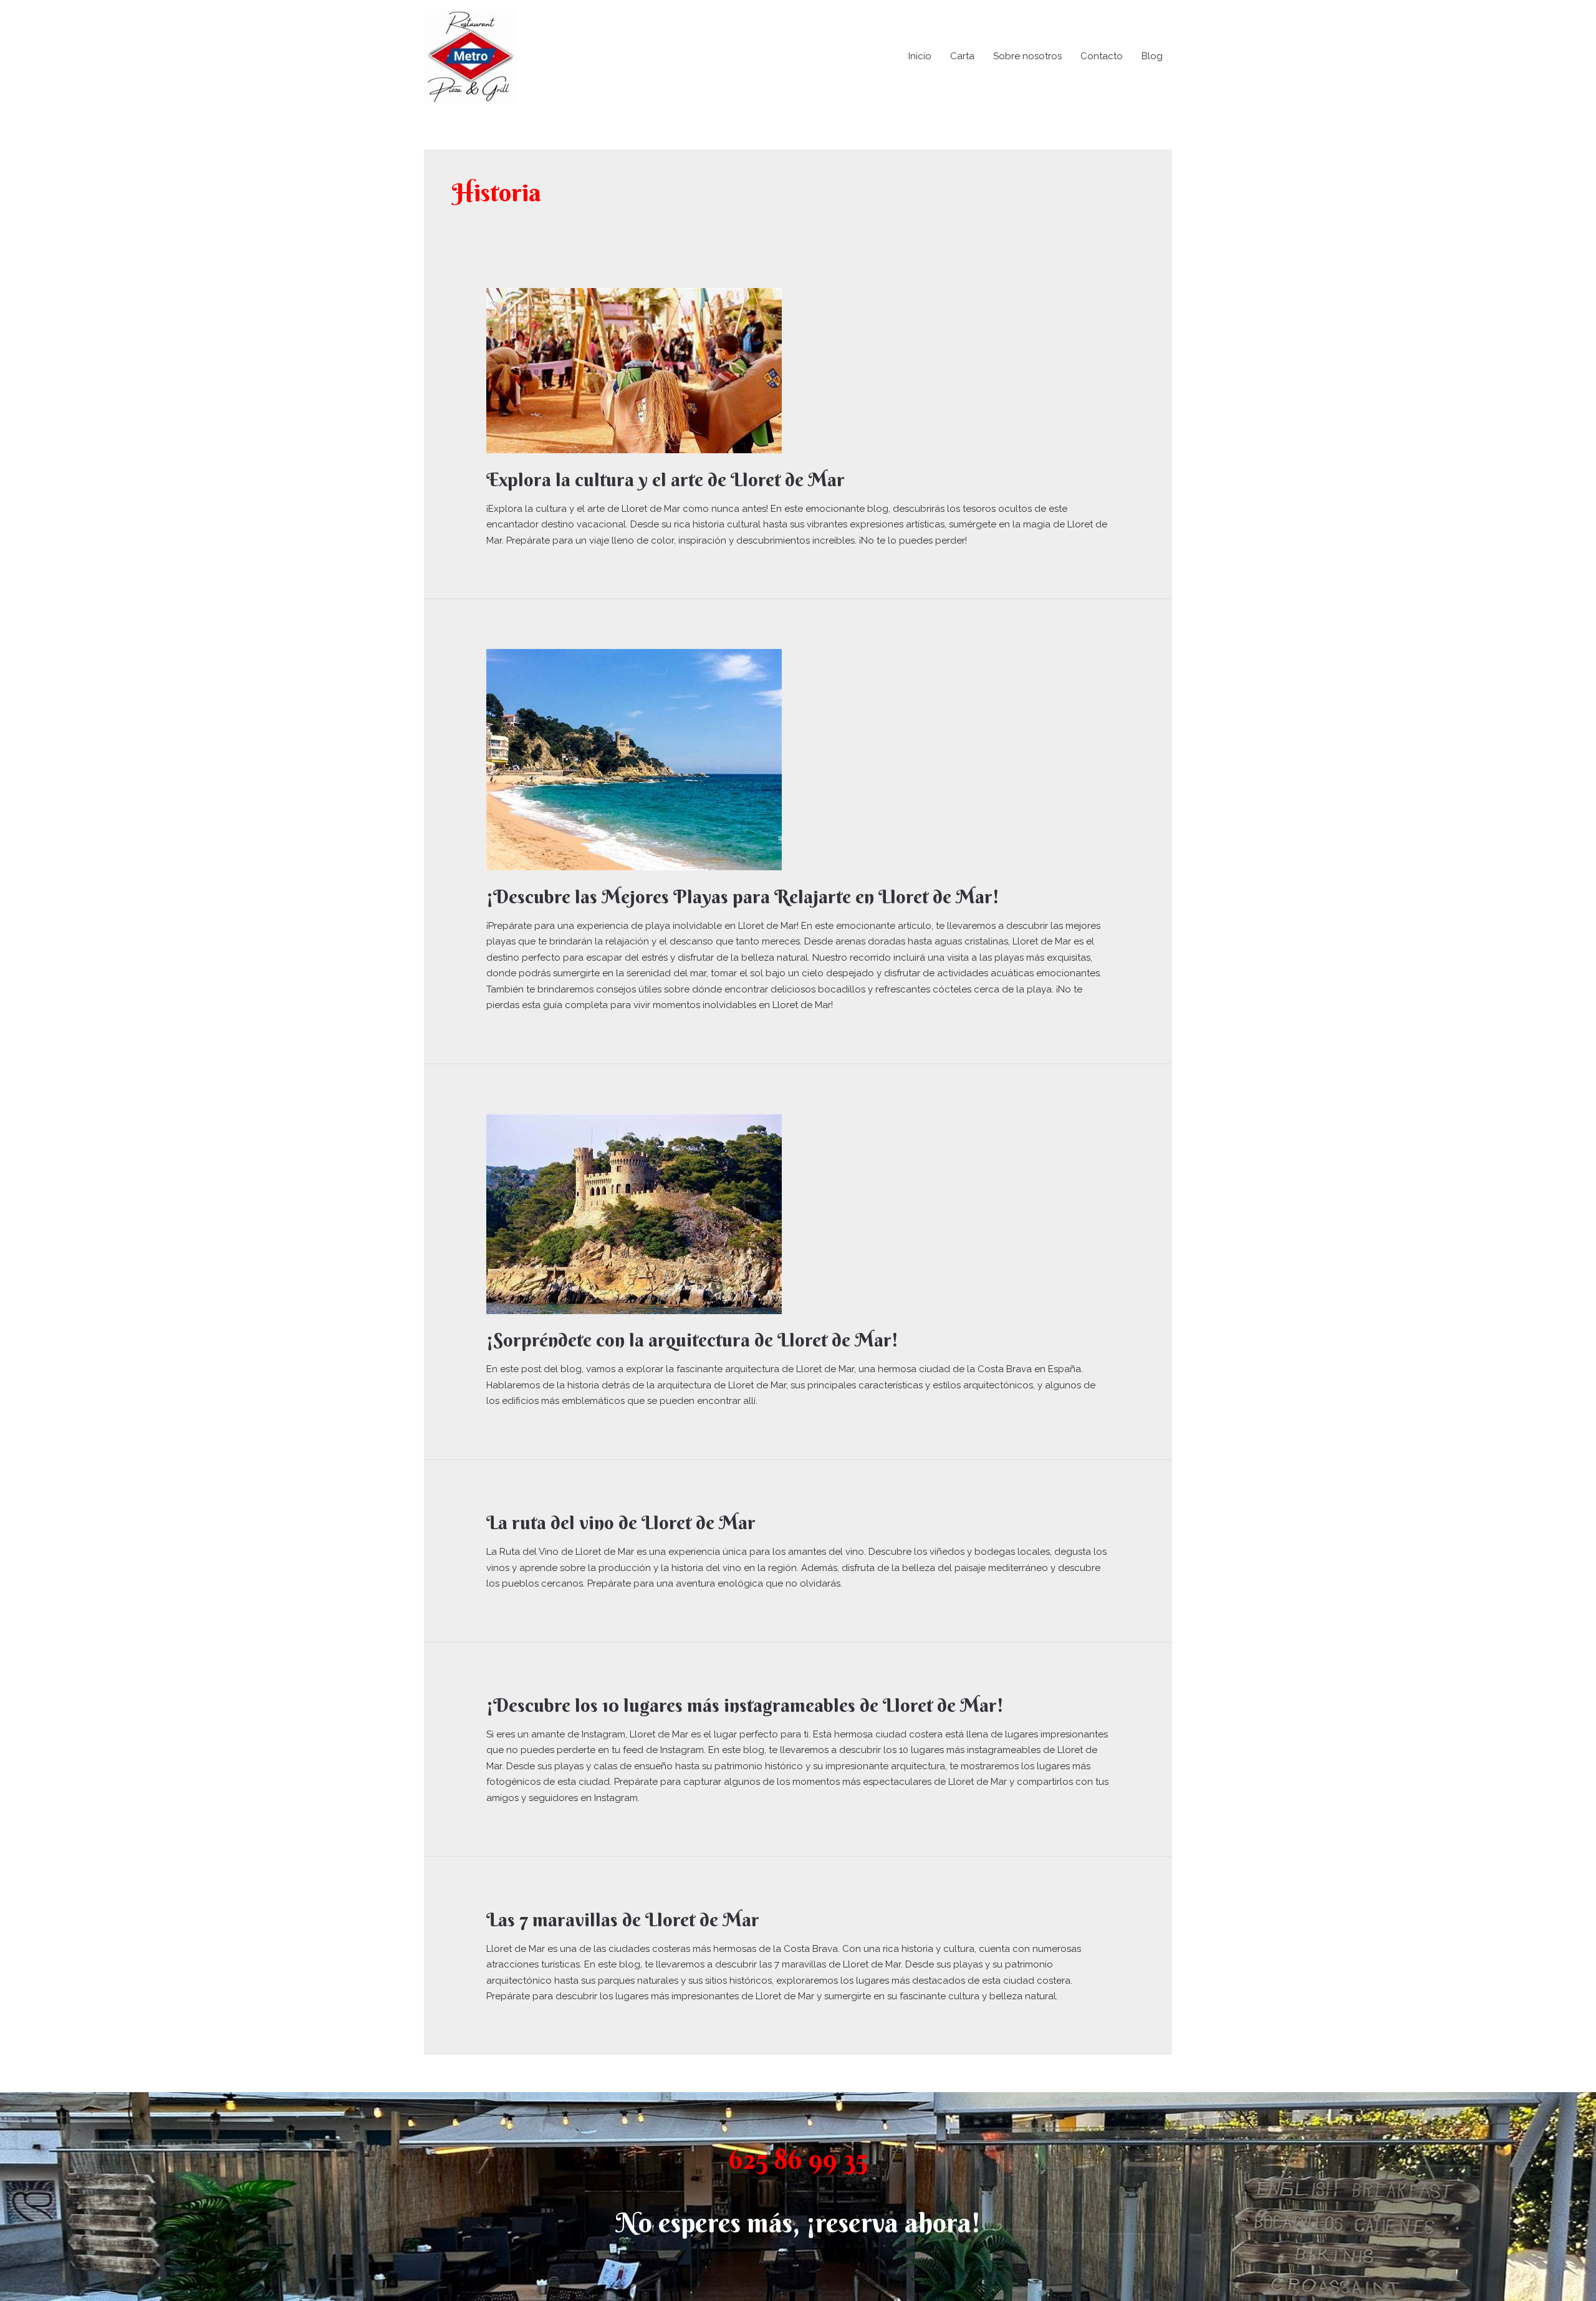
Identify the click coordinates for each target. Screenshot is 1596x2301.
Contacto (1102, 56)
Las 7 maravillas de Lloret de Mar (623, 1920)
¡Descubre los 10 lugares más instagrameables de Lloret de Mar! (745, 1705)
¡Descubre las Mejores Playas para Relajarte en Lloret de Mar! (743, 897)
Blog (1152, 56)
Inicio (920, 56)
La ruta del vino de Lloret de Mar (621, 1523)
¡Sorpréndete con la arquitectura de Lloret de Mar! (692, 1340)
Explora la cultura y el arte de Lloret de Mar (666, 480)
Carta (962, 56)
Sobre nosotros (1027, 56)
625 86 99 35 (798, 2159)
